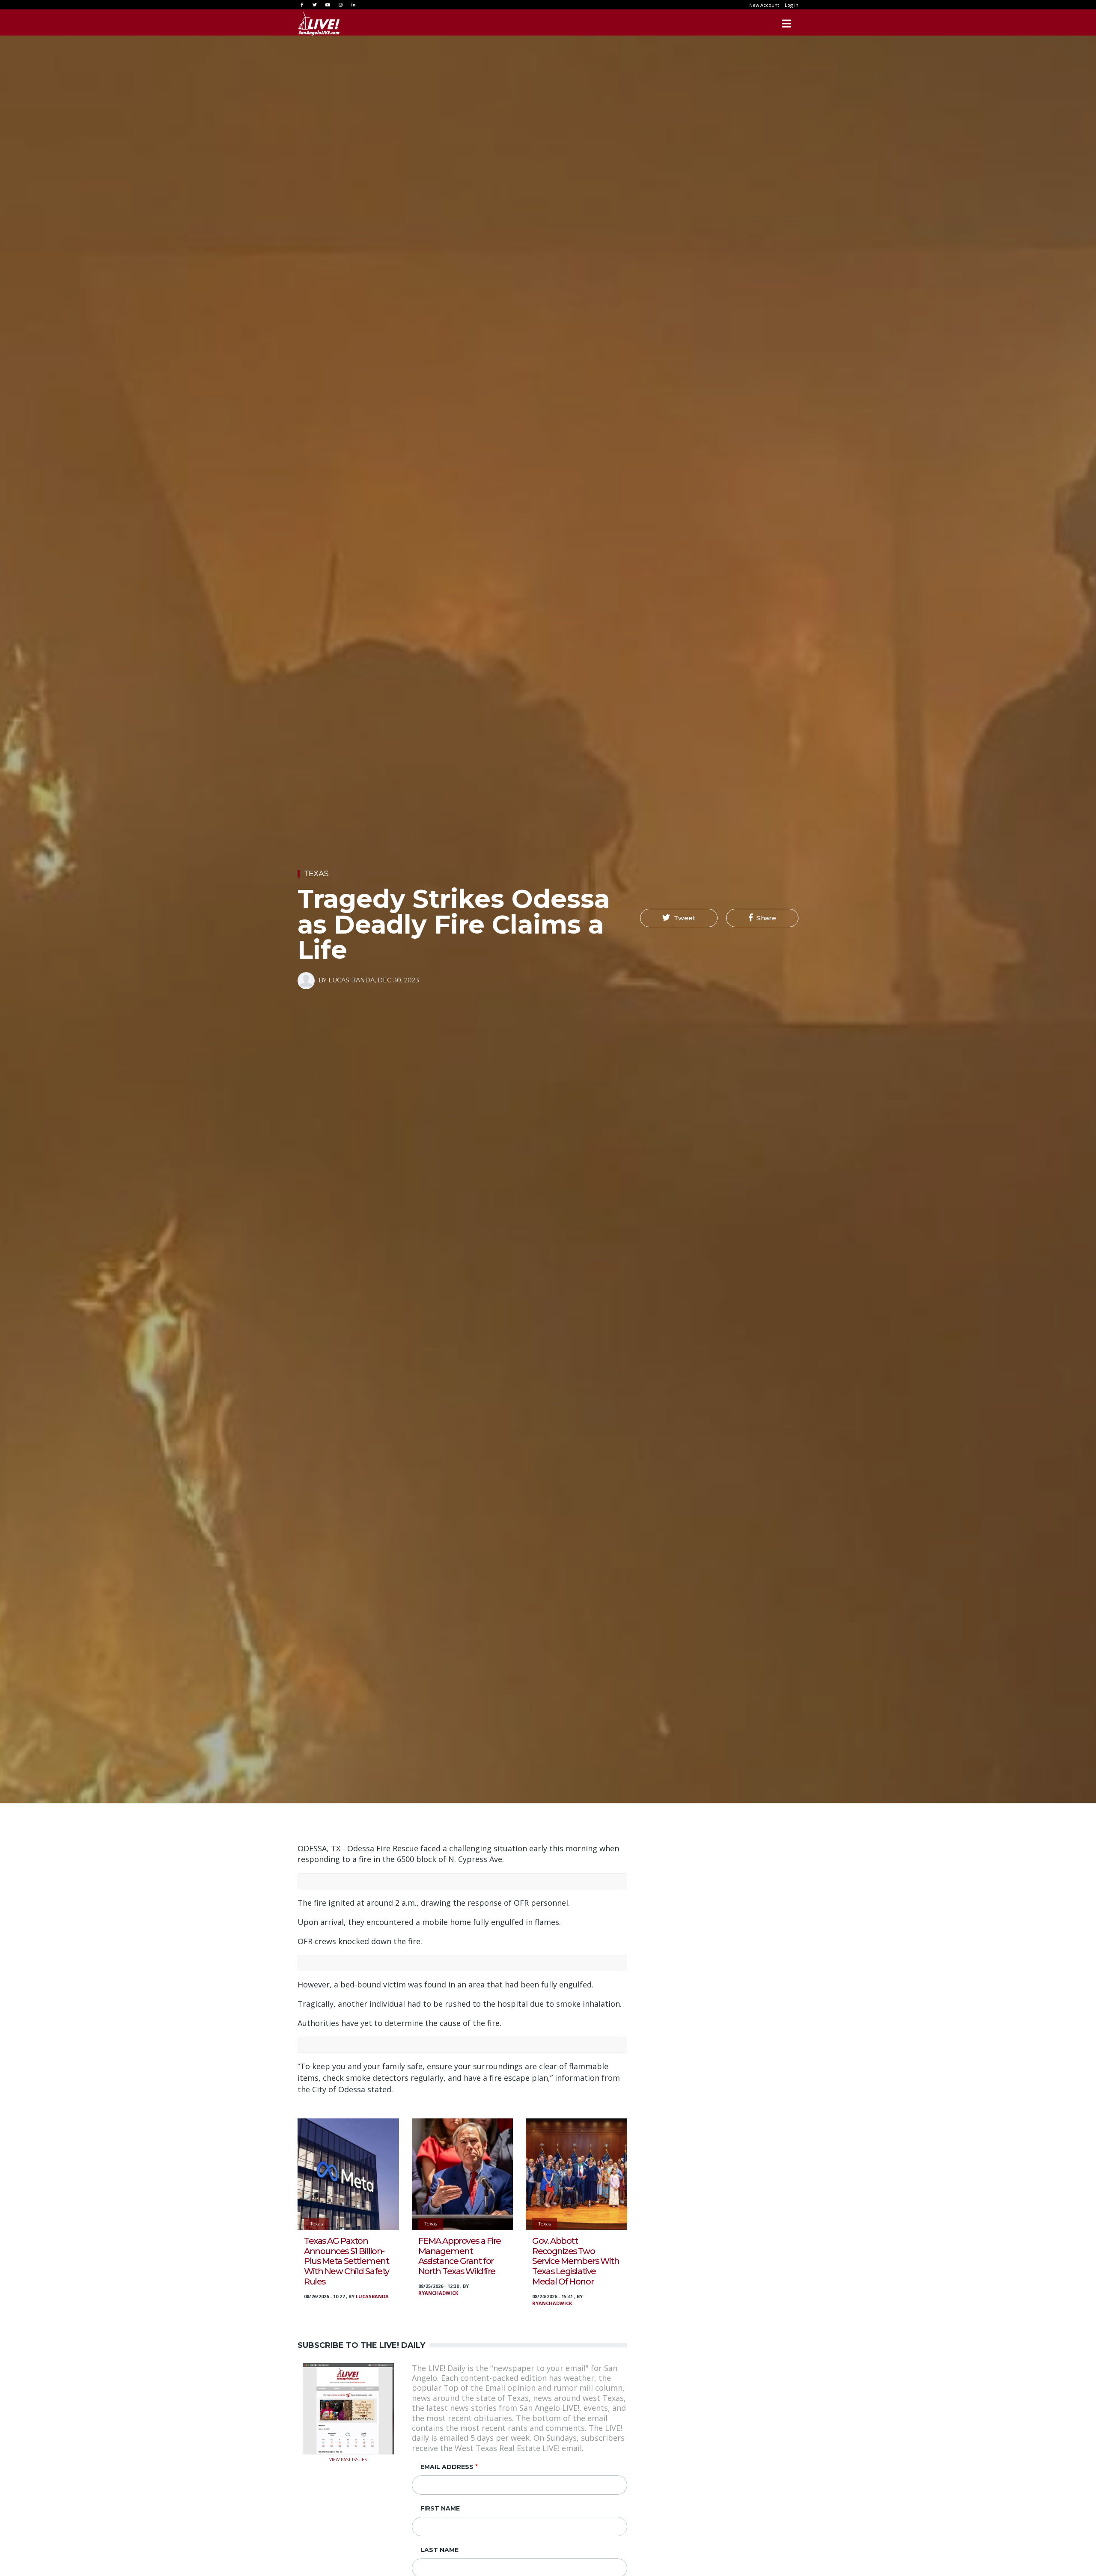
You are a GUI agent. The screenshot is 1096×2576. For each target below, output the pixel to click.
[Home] (319, 24)
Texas (316, 874)
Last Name (439, 2550)
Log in (792, 5)
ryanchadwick (438, 2293)
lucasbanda (372, 2296)
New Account (764, 5)
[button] (679, 918)
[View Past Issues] (348, 2408)
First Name (440, 2508)
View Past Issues (348, 2459)
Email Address (447, 2467)
